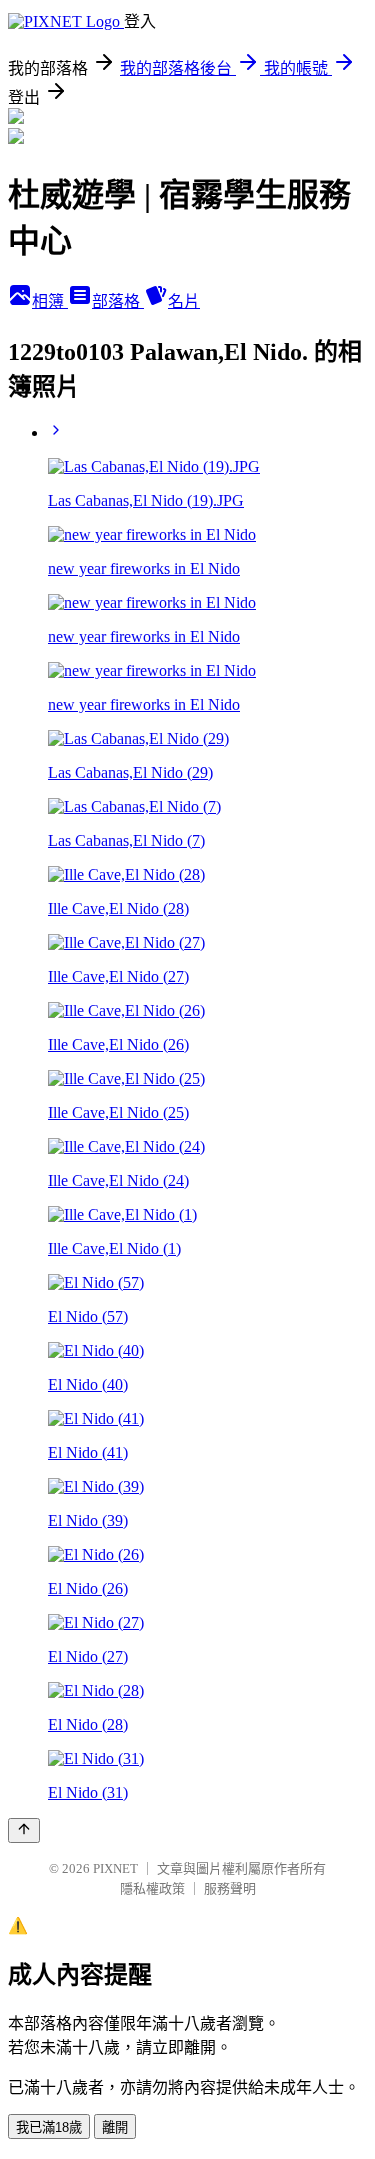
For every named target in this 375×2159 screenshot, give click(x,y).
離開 (115, 2127)
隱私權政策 (152, 1888)
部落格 (118, 301)
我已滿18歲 (49, 2127)
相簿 (50, 301)
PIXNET (115, 1868)
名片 (184, 301)
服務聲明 (230, 1888)
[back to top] (24, 1830)
